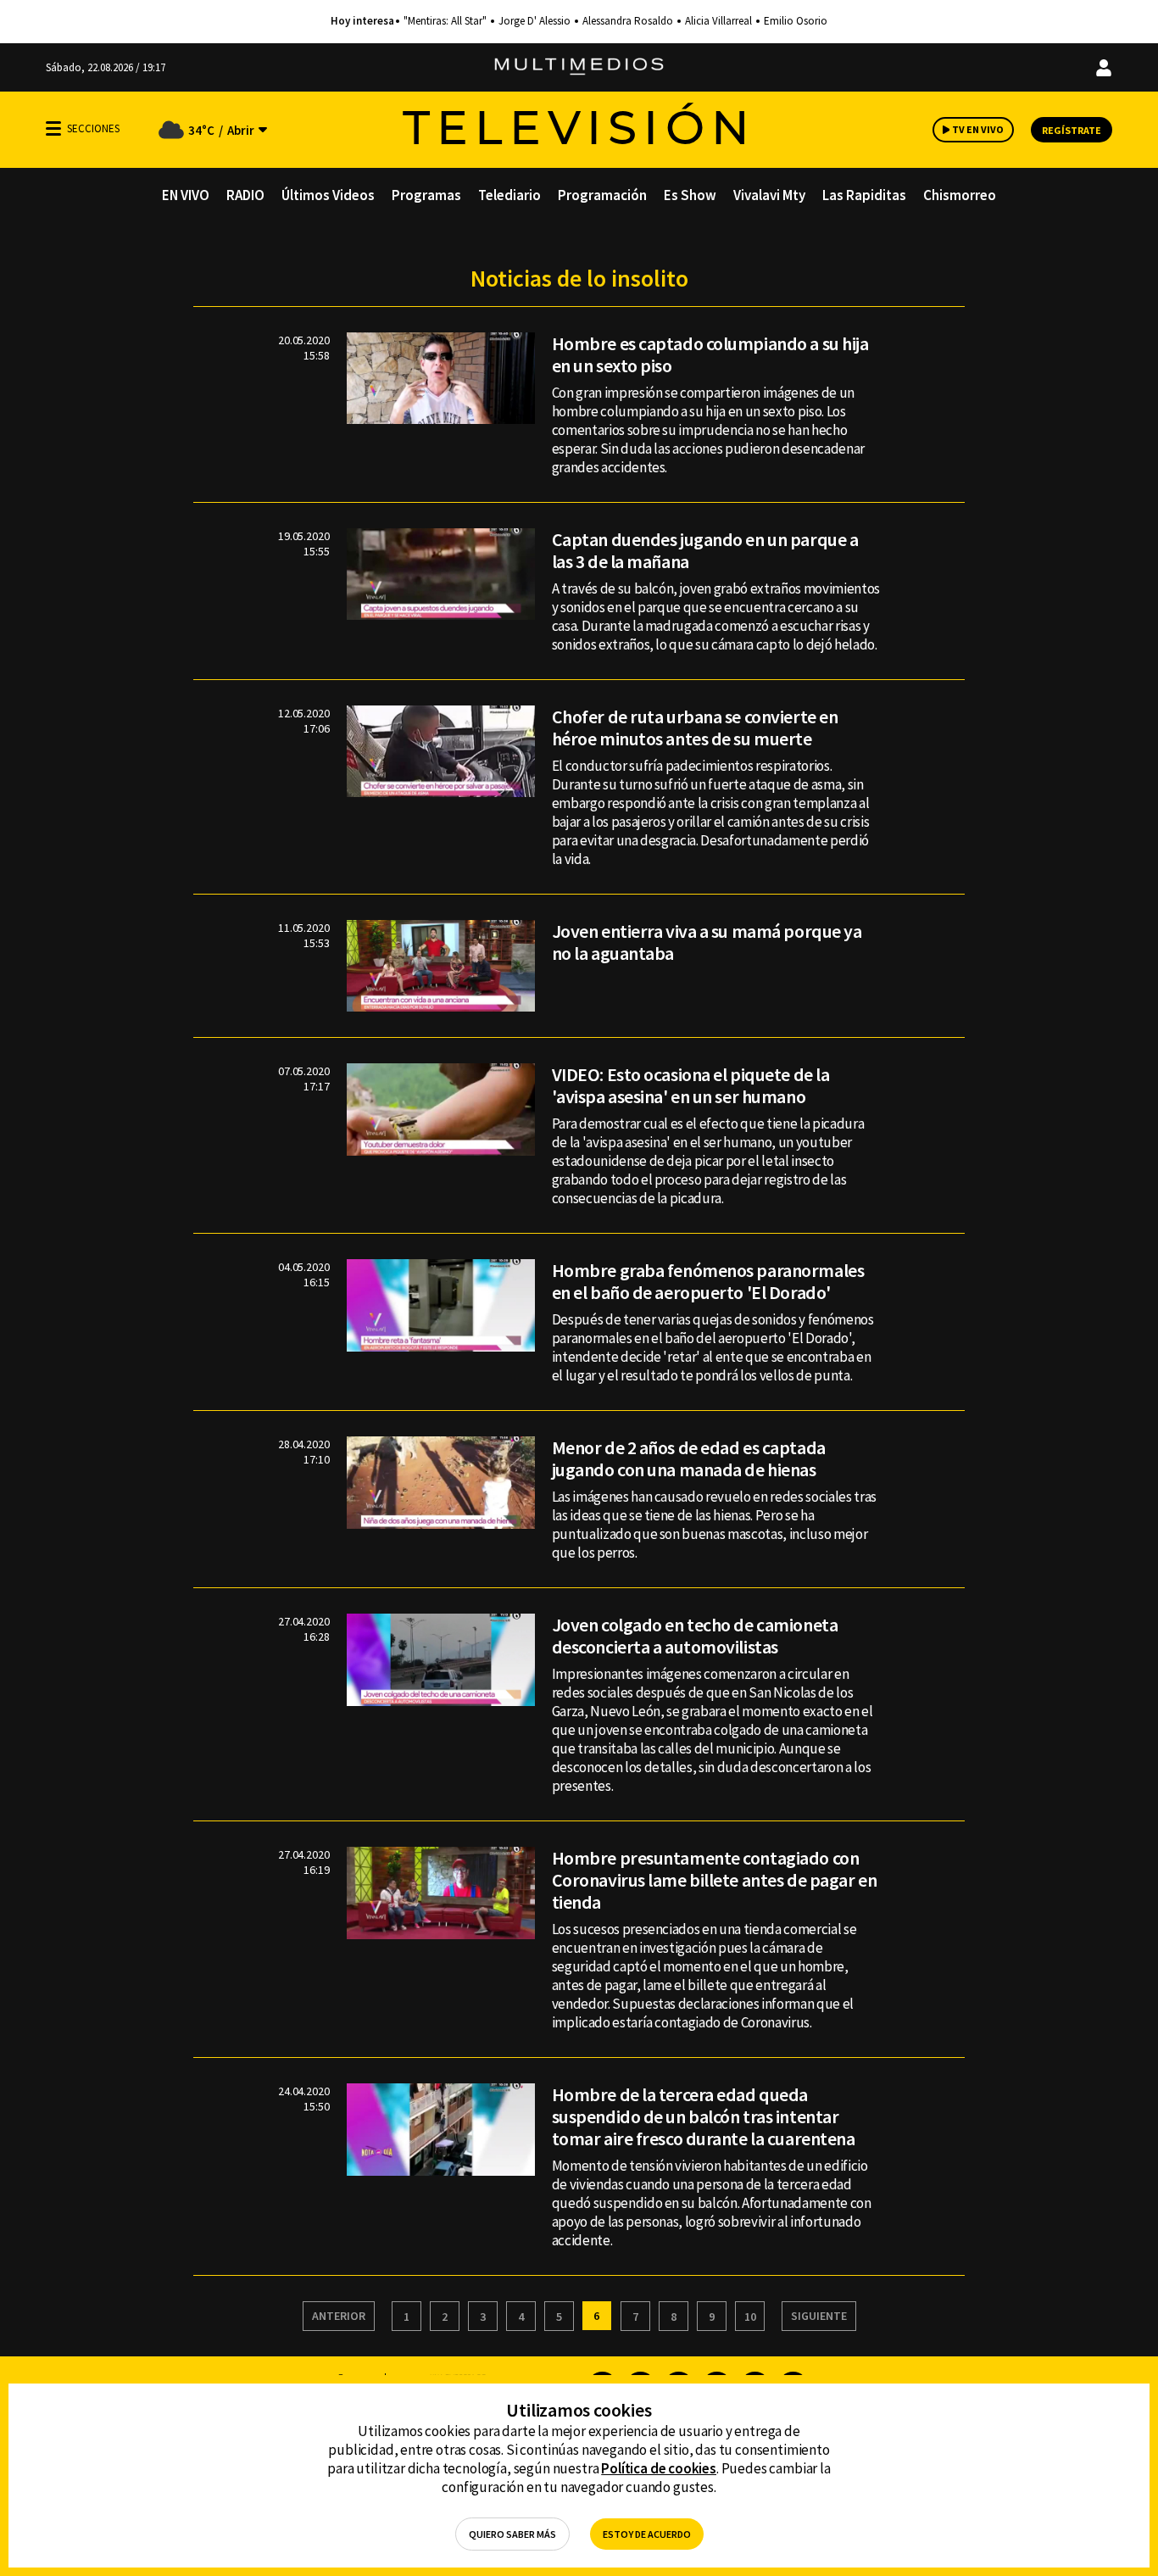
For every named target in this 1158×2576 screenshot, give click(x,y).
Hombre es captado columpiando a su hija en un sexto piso (710, 354)
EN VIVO (186, 195)
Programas (426, 195)
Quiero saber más (512, 2534)
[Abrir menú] (53, 128)
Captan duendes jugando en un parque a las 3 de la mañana (705, 550)
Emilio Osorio (796, 21)
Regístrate (1072, 130)
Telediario (509, 195)
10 (750, 2317)
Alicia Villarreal (718, 21)
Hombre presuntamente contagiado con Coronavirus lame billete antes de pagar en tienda (715, 1880)
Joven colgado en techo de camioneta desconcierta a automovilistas (695, 1636)
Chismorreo (960, 195)
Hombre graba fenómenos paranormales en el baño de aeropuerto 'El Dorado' (708, 1281)
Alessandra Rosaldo (628, 21)
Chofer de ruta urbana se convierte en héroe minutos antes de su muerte (695, 728)
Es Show (690, 195)
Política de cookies (659, 2468)
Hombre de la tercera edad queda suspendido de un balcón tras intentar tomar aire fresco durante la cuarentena (704, 2116)
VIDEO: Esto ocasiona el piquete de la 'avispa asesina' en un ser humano (691, 1085)
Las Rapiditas (864, 195)
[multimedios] (579, 67)
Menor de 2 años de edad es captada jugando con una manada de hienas (689, 1458)
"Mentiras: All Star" (445, 21)
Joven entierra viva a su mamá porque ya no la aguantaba (707, 942)
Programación (602, 195)
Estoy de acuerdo (647, 2534)
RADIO (245, 195)
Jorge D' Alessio (534, 21)
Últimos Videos (328, 195)
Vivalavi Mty (769, 195)
